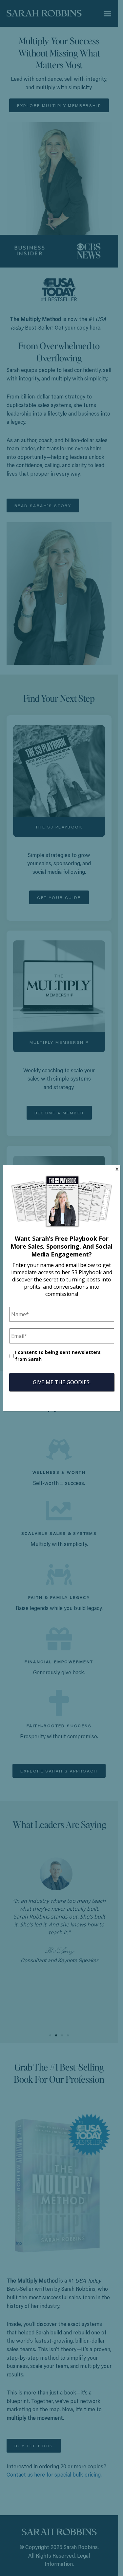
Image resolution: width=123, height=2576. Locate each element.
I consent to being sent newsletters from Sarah (58, 1356)
